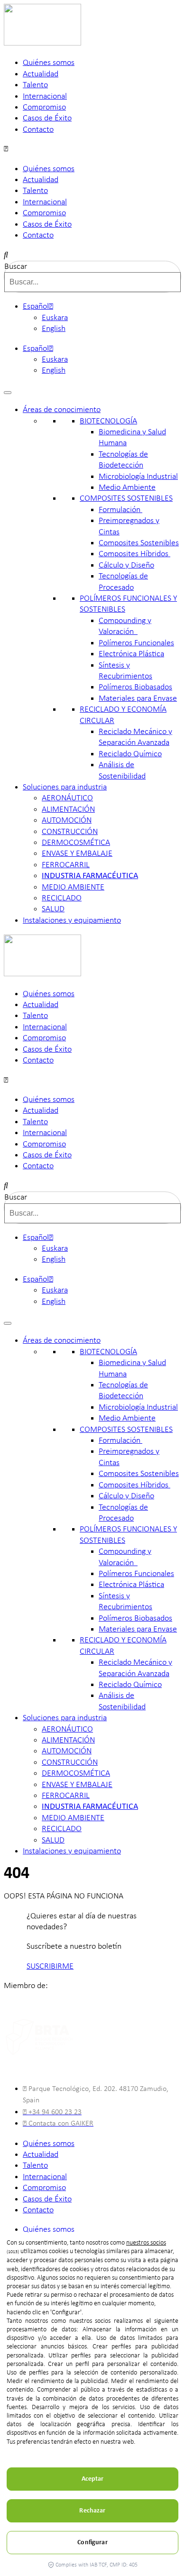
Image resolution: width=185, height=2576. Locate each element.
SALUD (53, 909)
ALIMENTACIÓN (68, 810)
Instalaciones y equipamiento (72, 921)
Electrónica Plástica (131, 654)
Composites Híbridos (134, 554)
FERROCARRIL (66, 865)
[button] (92, 149)
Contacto (38, 130)
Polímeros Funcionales (136, 643)
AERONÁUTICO (67, 798)
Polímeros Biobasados (135, 687)
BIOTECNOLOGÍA (108, 421)
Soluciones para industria (65, 787)
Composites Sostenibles (139, 543)
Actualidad (41, 74)
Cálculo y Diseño (126, 565)
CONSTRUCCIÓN (70, 832)
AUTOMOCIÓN (67, 820)
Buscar (16, 267)
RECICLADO (62, 898)
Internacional (45, 96)
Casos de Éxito (47, 118)
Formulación (120, 510)
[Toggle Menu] (8, 393)
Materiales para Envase (138, 699)
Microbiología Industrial (138, 477)
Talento (35, 85)
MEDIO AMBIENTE (73, 887)
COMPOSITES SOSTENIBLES (126, 499)
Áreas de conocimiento (62, 410)
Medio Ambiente (127, 488)
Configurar (92, 2543)
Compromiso (44, 107)
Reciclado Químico (130, 754)
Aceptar (93, 2479)
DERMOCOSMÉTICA (76, 843)
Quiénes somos (49, 63)
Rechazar (92, 2511)
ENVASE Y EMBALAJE (77, 854)
